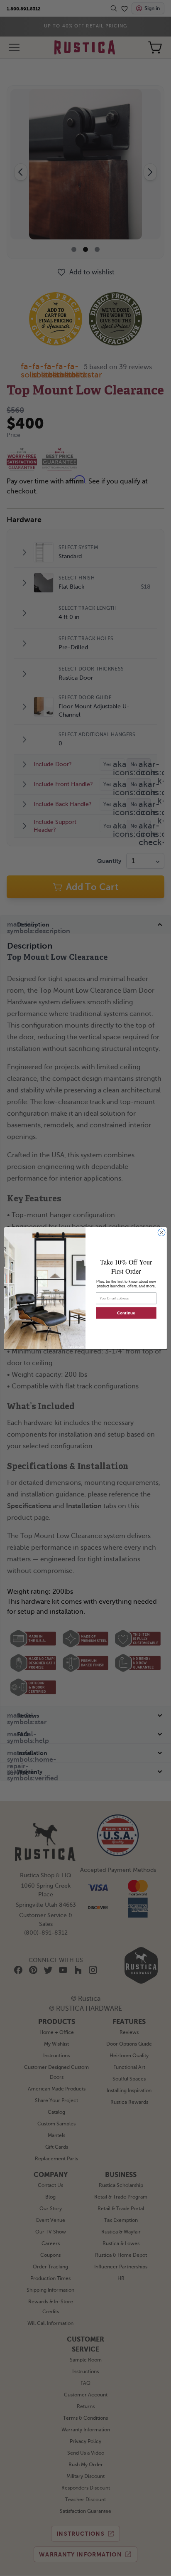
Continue (126, 1313)
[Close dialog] (161, 1232)
